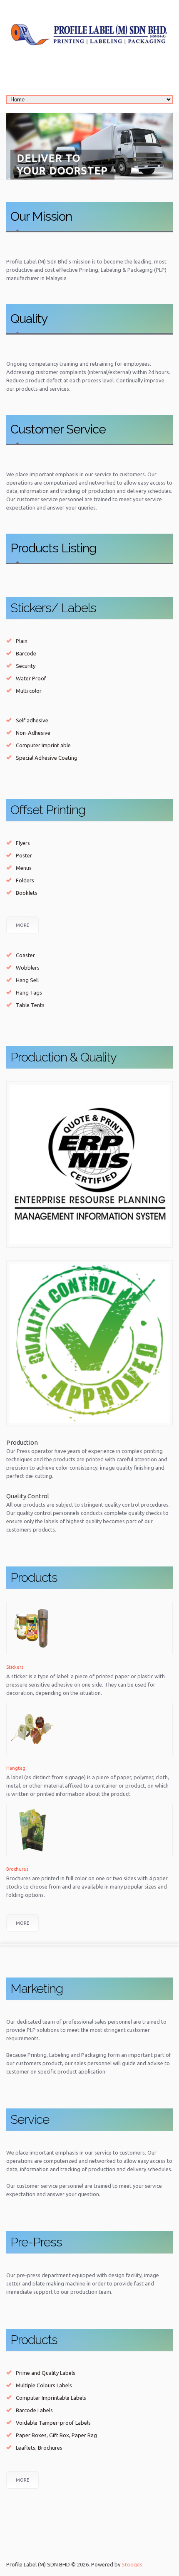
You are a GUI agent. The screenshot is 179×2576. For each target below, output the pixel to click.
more (22, 1923)
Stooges (132, 2564)
